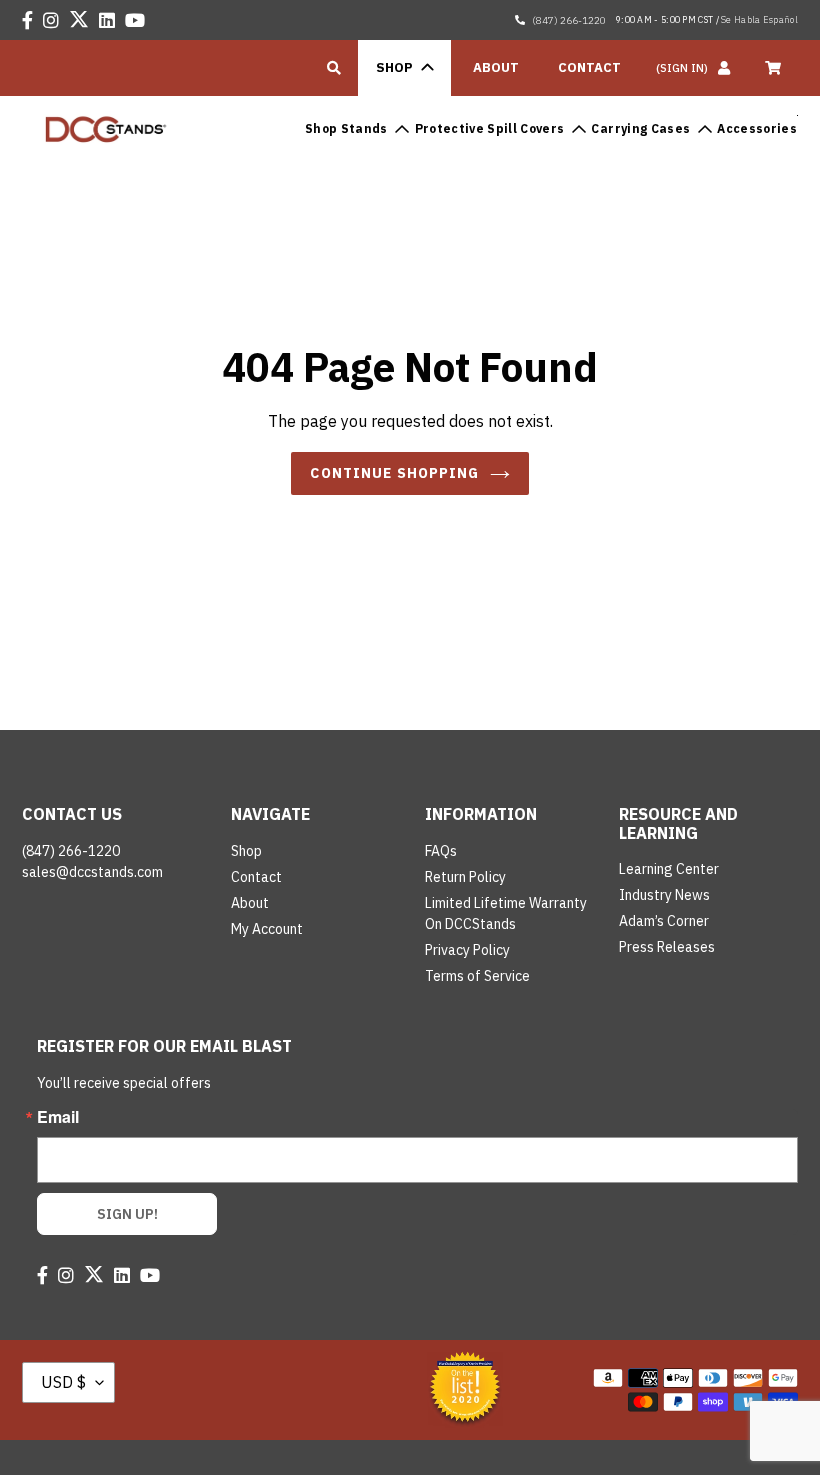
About (250, 903)
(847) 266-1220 (568, 20)
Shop (246, 851)
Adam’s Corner (664, 921)
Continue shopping (394, 473)
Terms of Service (477, 976)
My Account (267, 929)
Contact (256, 877)
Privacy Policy (467, 950)
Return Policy (465, 877)
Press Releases (667, 947)
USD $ (63, 1382)
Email (58, 1117)
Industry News (664, 895)
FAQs (441, 851)
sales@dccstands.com (92, 872)
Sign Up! (127, 1214)
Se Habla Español (759, 19)
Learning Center (669, 869)
